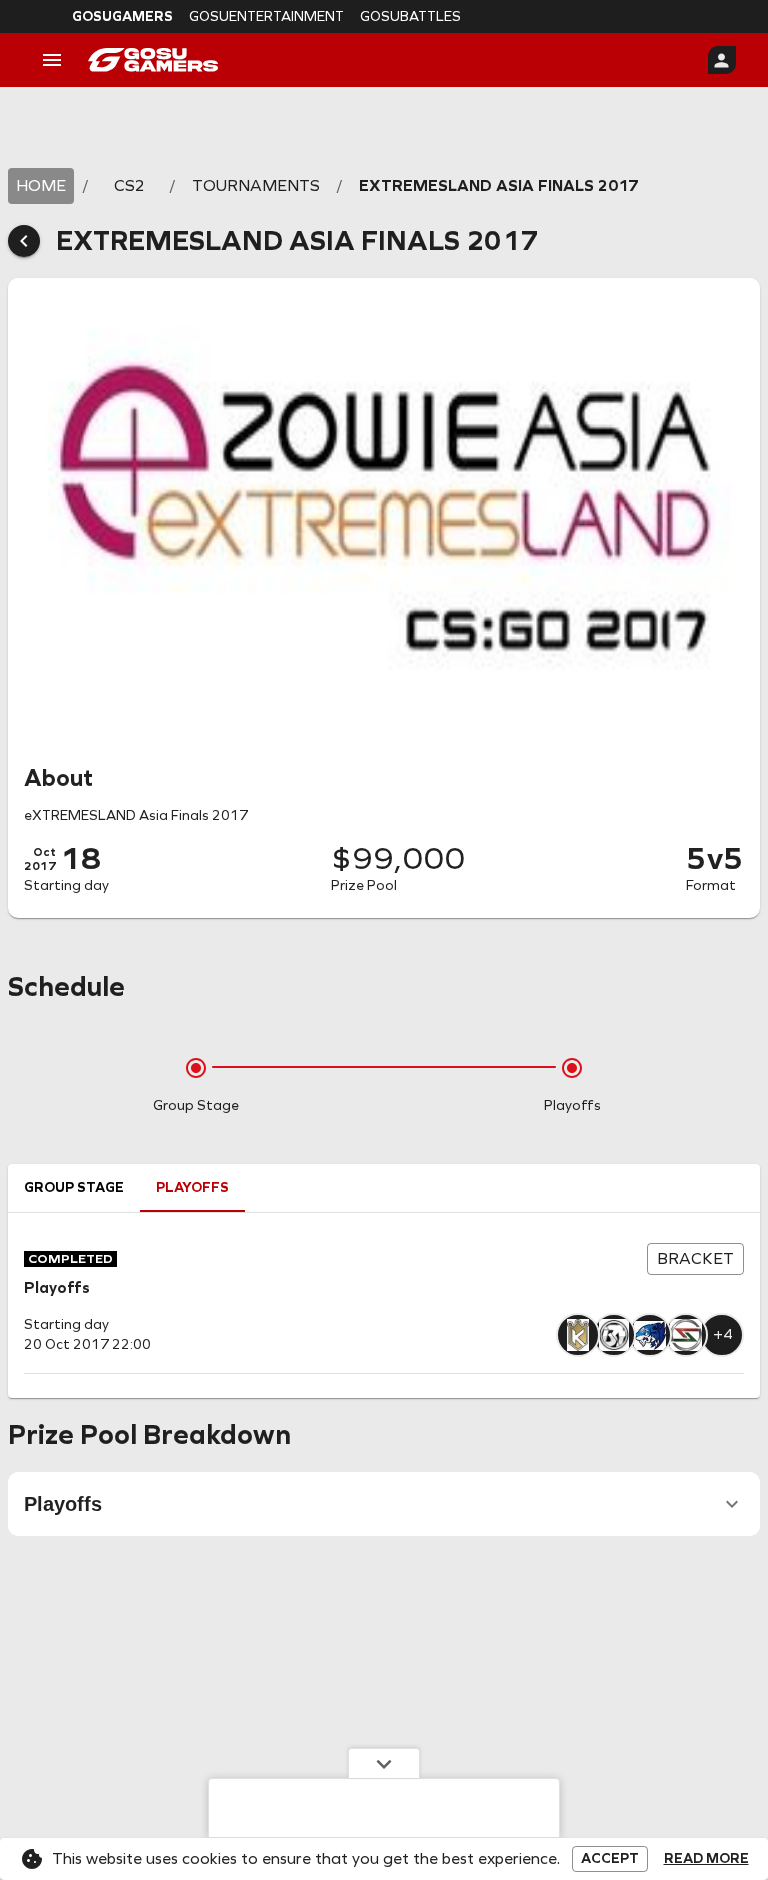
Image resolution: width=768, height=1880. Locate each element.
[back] (24, 241)
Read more (706, 1859)
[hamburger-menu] (52, 60)
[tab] (74, 1188)
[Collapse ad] (384, 1763)
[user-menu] (722, 60)
